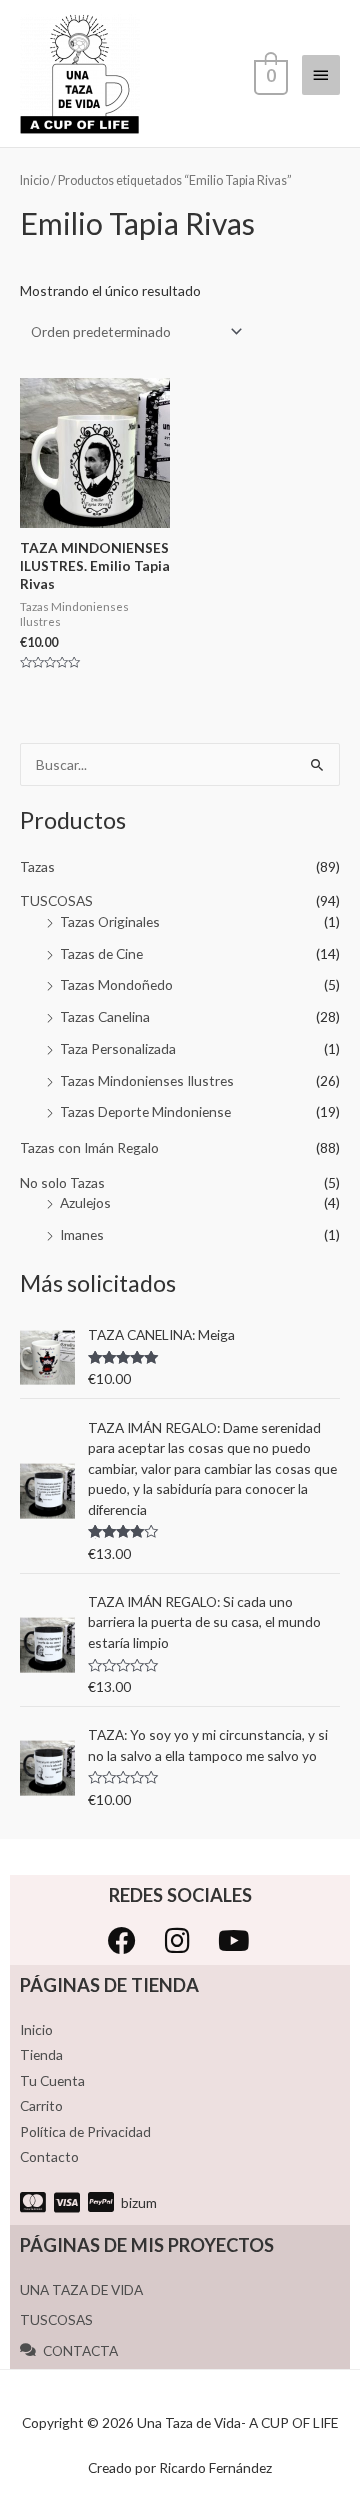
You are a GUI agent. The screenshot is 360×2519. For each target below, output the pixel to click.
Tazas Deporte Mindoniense (145, 1111)
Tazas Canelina (105, 1016)
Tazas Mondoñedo (116, 984)
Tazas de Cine (101, 953)
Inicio (34, 180)
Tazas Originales (110, 921)
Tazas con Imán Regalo (89, 1147)
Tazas (37, 866)
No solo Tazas (62, 1182)
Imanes (82, 1234)
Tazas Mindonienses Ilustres (147, 1080)
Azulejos (85, 1202)
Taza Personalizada (118, 1048)
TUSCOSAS (56, 900)
